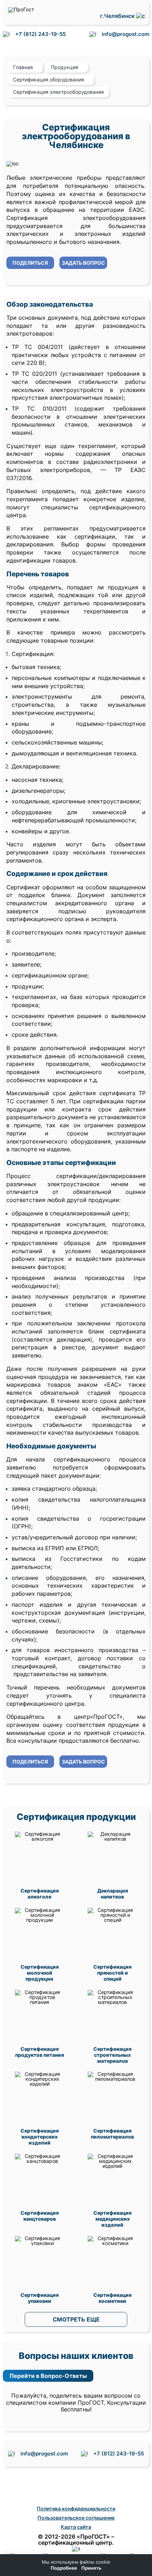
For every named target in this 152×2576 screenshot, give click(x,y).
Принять (91, 2568)
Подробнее (64, 2568)
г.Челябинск (118, 16)
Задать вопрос (83, 263)
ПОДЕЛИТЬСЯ (30, 263)
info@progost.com (125, 34)
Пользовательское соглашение (76, 2518)
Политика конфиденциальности (76, 2508)
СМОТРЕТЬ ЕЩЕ (76, 2319)
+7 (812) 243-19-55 (40, 34)
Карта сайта (76, 2527)
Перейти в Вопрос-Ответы (48, 2376)
